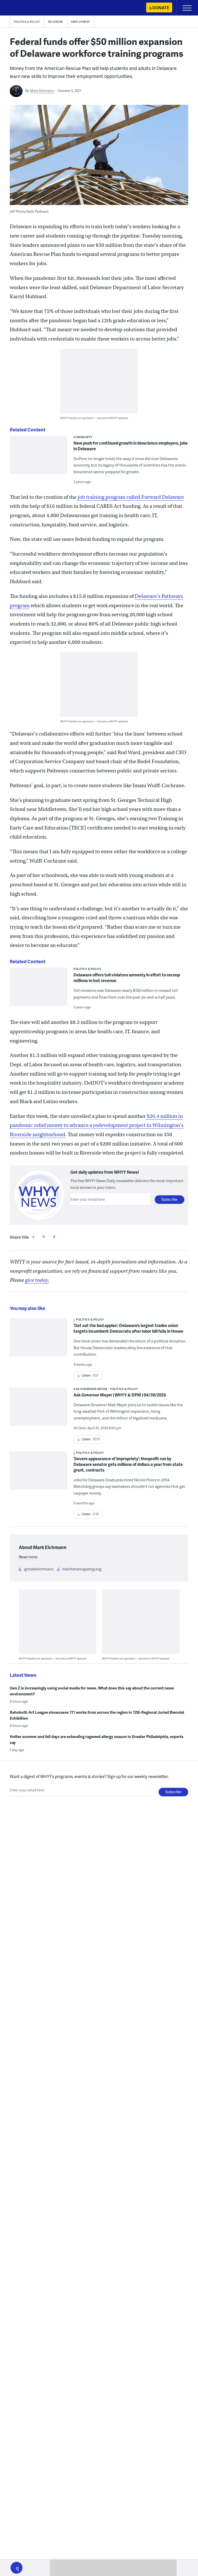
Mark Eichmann (42, 91)
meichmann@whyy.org (82, 1569)
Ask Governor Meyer (90, 1389)
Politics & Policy (27, 22)
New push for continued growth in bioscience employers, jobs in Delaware (131, 446)
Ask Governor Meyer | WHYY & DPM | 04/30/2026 (120, 1395)
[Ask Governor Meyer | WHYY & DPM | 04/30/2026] (38, 1410)
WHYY (19, 8)
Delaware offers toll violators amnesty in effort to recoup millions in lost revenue (127, 978)
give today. (37, 1280)
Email (54, 1236)
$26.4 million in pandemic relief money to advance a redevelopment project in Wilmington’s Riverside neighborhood (97, 1125)
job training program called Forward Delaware (131, 497)
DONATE (161, 8)
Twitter (44, 1236)
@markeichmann (39, 1569)
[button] (16, 2568)
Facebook (33, 1236)
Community (83, 437)
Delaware (56, 22)
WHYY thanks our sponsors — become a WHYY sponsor (94, 418)
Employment (81, 22)
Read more (28, 1557)
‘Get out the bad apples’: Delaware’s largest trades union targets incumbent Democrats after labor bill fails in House (128, 1328)
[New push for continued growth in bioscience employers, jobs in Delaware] (38, 464)
